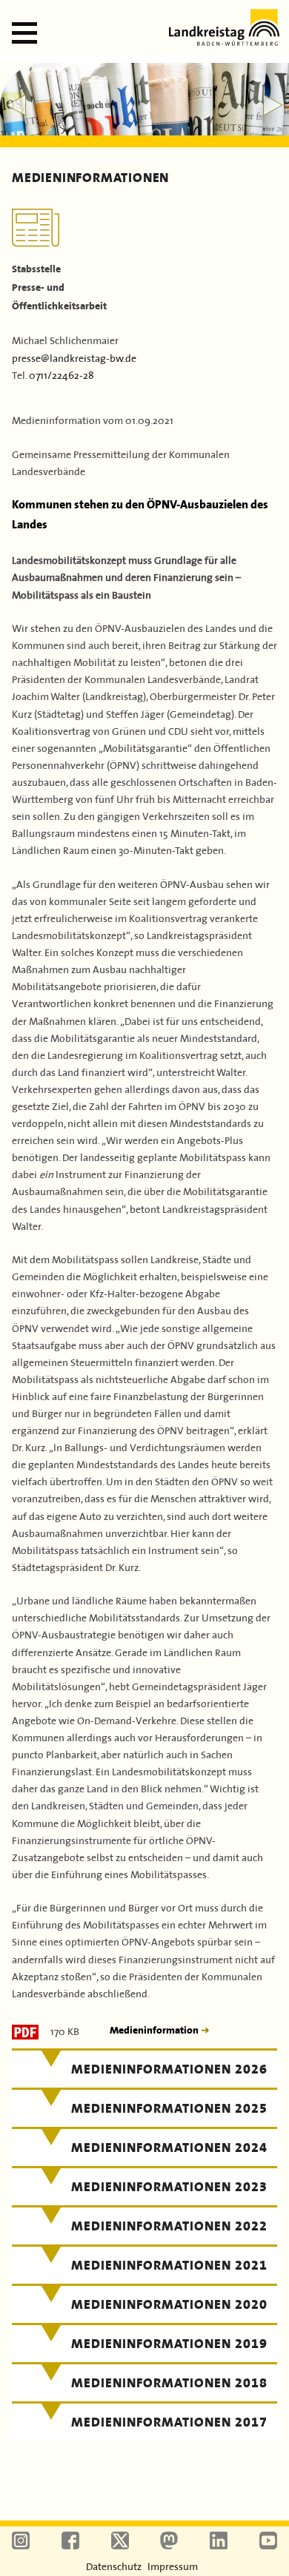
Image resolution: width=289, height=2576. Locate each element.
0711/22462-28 (62, 374)
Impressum (173, 2566)
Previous (16, 105)
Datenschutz (114, 2566)
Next (273, 105)
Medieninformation (155, 2030)
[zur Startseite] (224, 41)
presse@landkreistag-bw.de (74, 357)
